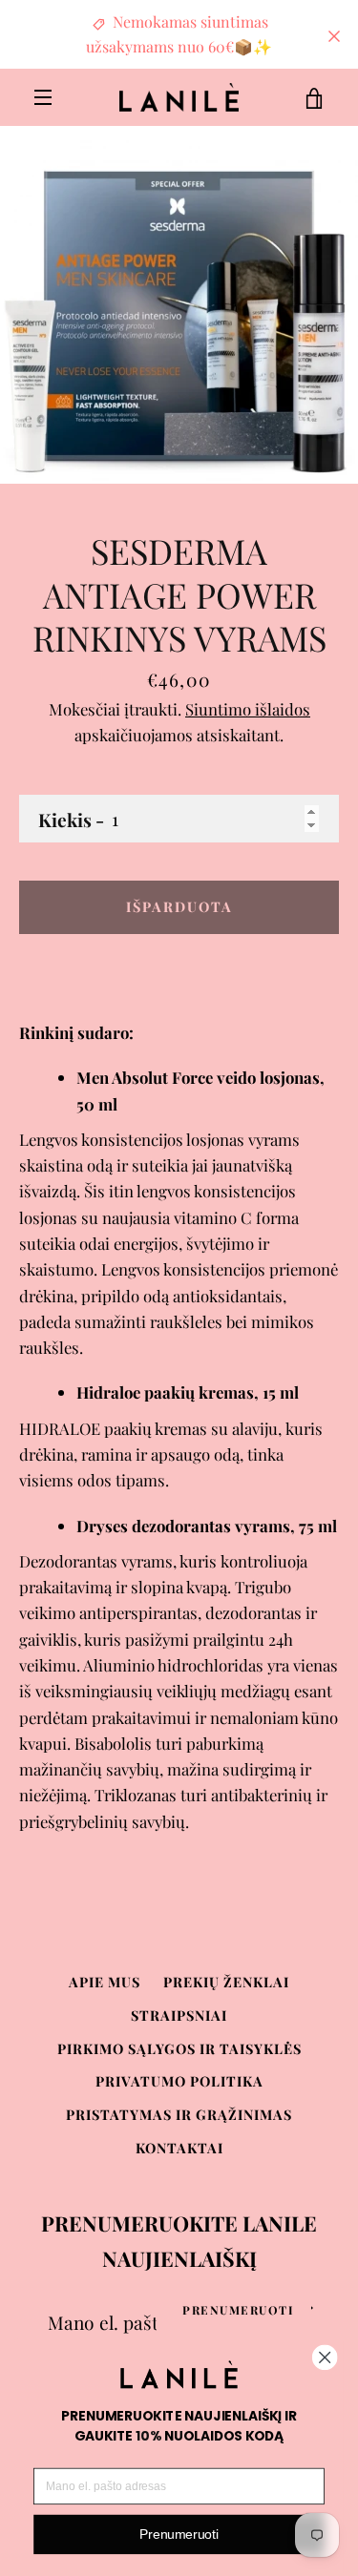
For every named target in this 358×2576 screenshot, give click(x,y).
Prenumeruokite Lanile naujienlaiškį (179, 2241)
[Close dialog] (325, 2357)
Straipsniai (179, 2015)
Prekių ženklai (226, 1982)
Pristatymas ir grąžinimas (179, 2114)
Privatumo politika (179, 2081)
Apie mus (105, 1982)
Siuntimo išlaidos (248, 709)
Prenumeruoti (238, 2310)
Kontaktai (179, 2148)
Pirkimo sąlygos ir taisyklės (179, 2048)
